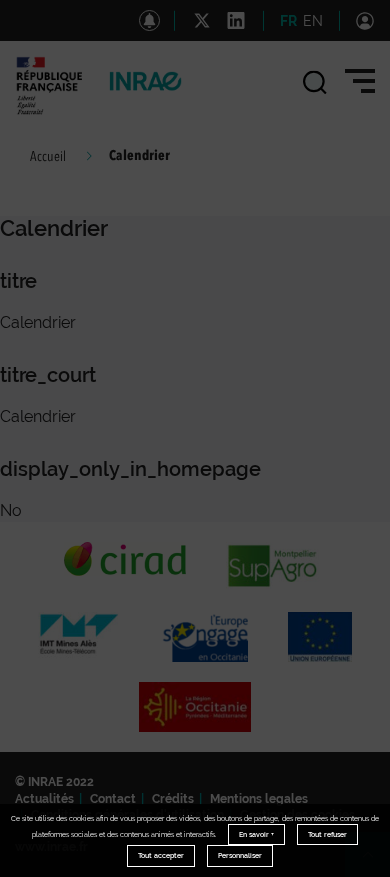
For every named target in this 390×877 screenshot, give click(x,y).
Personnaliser (240, 855)
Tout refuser (327, 834)
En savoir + (256, 834)
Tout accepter (161, 855)
